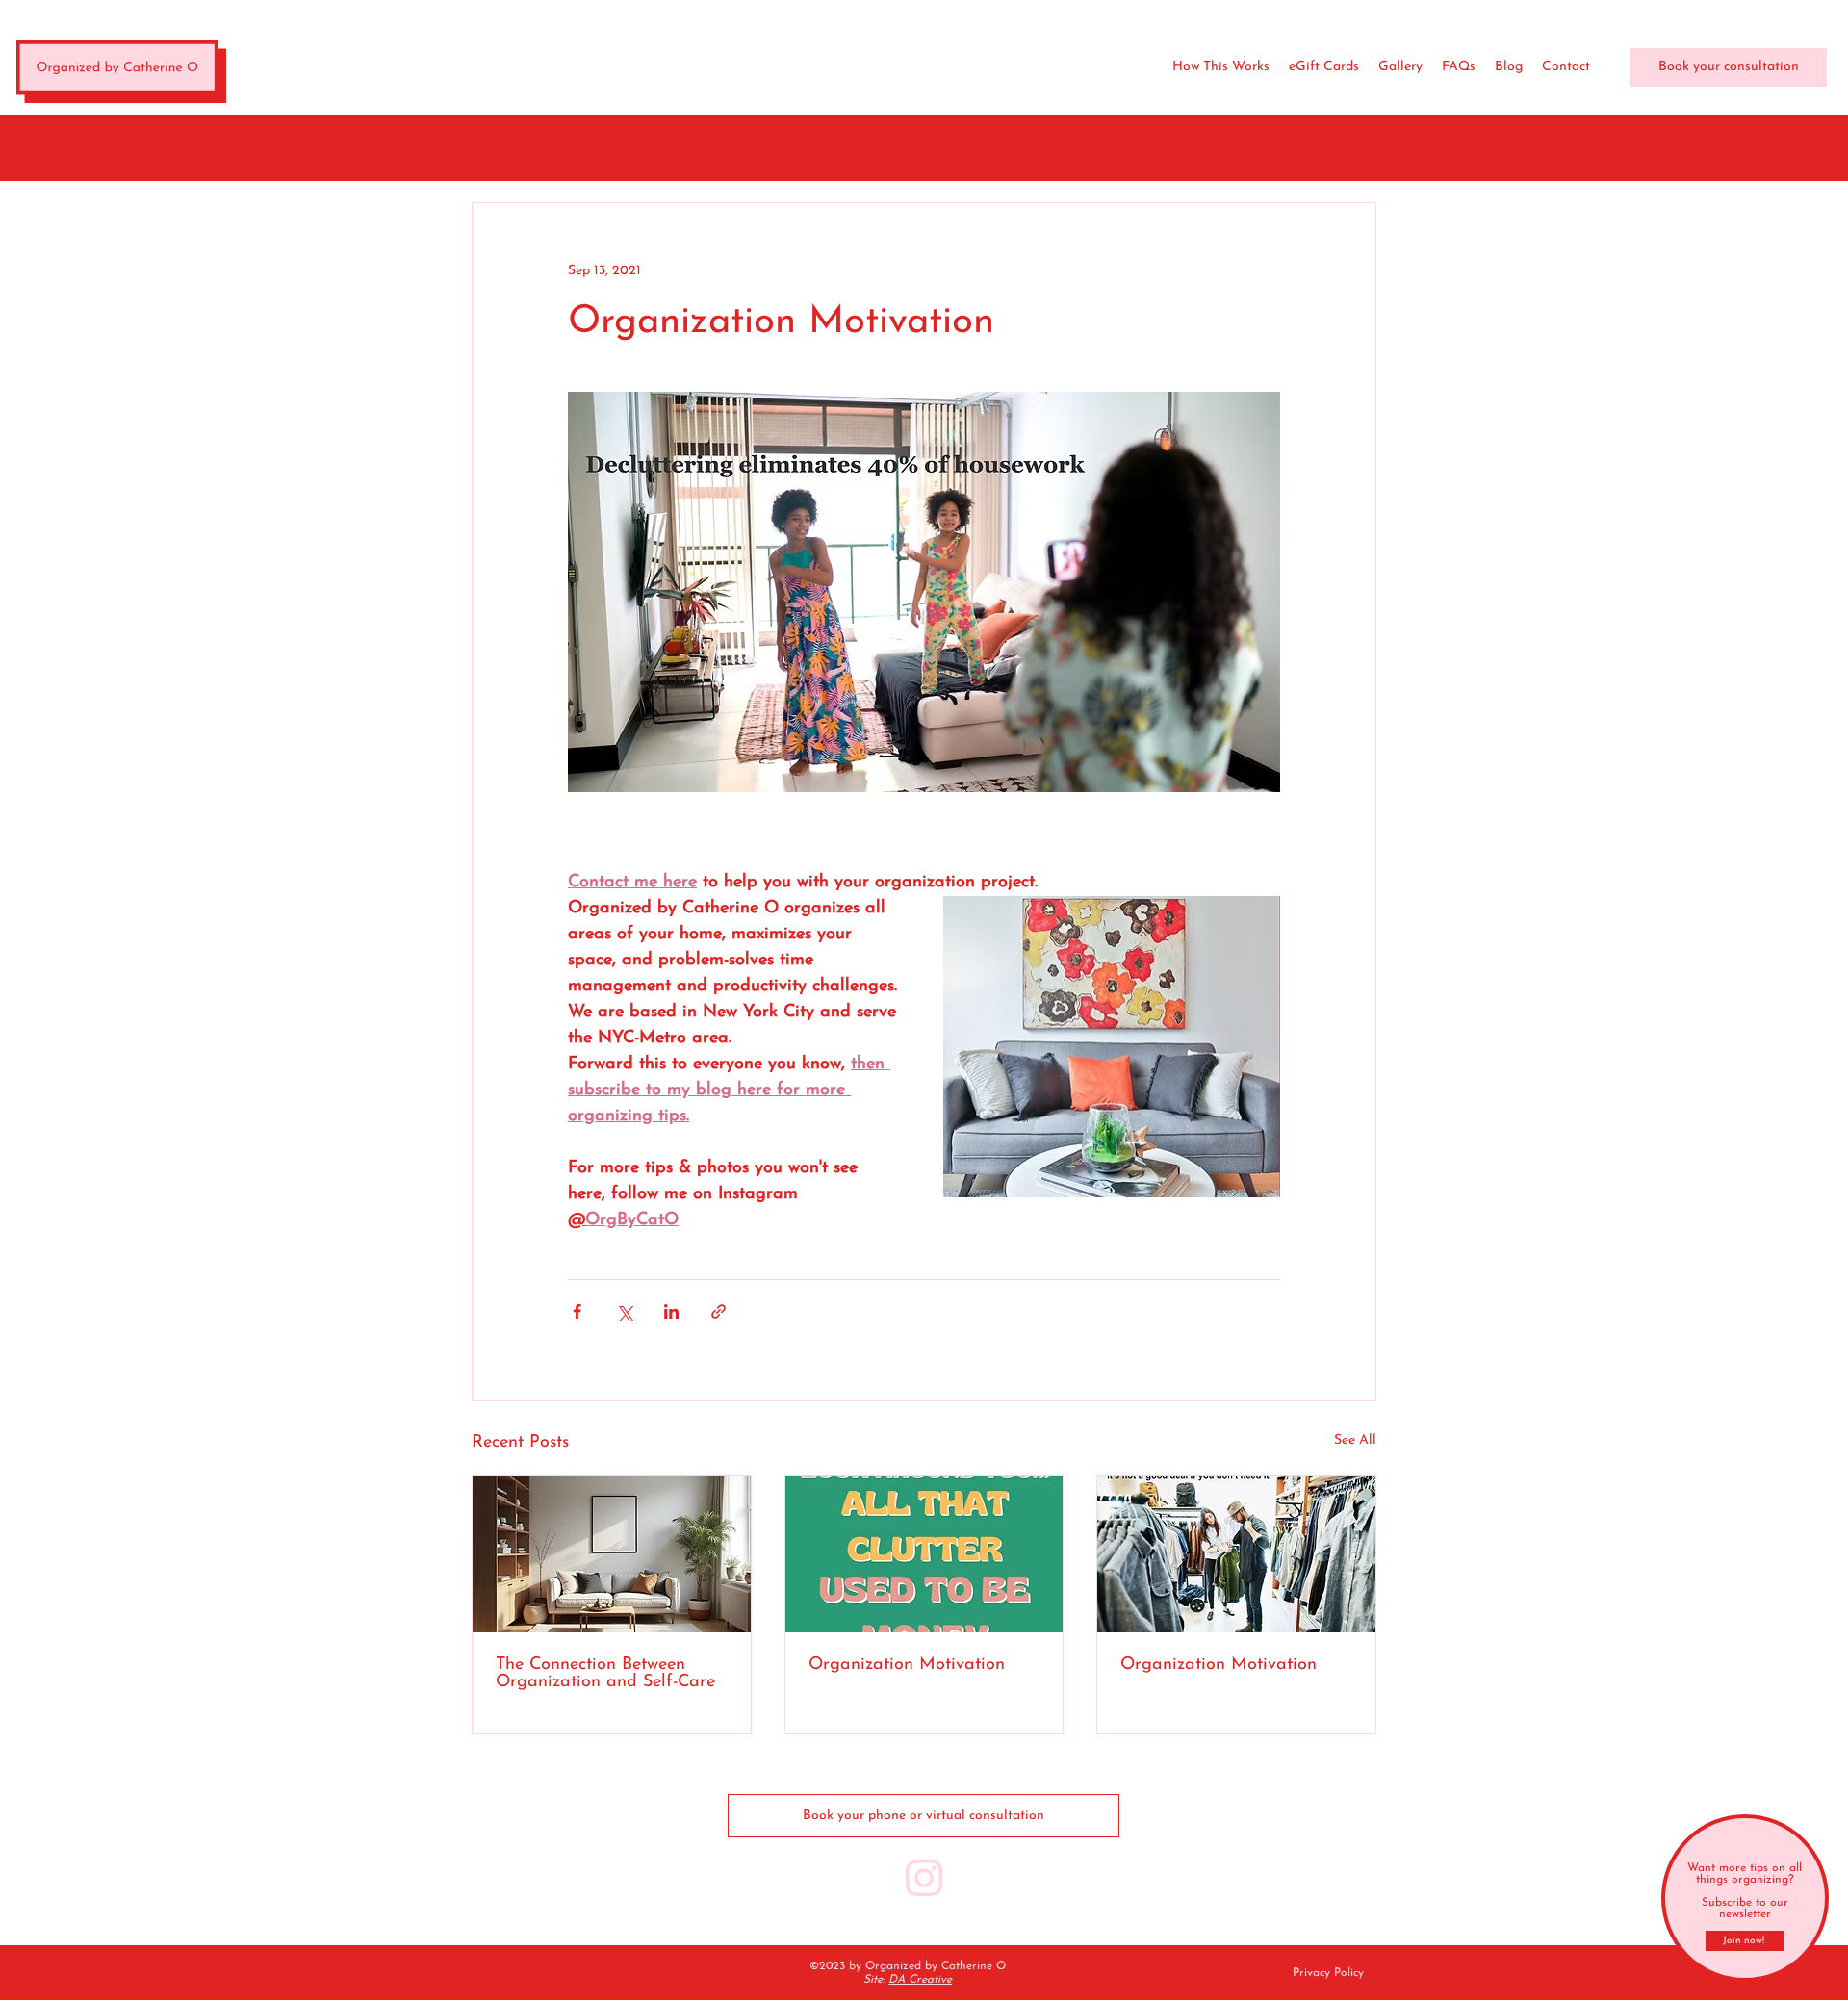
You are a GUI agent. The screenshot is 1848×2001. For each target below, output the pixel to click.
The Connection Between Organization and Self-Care (605, 1674)
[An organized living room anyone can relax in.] (612, 1554)
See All (1355, 1440)
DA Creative (920, 1980)
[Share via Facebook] (577, 1311)
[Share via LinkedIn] (671, 1311)
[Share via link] (719, 1311)
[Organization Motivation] (924, 1554)
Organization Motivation (907, 1665)
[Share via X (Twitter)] (624, 1311)
